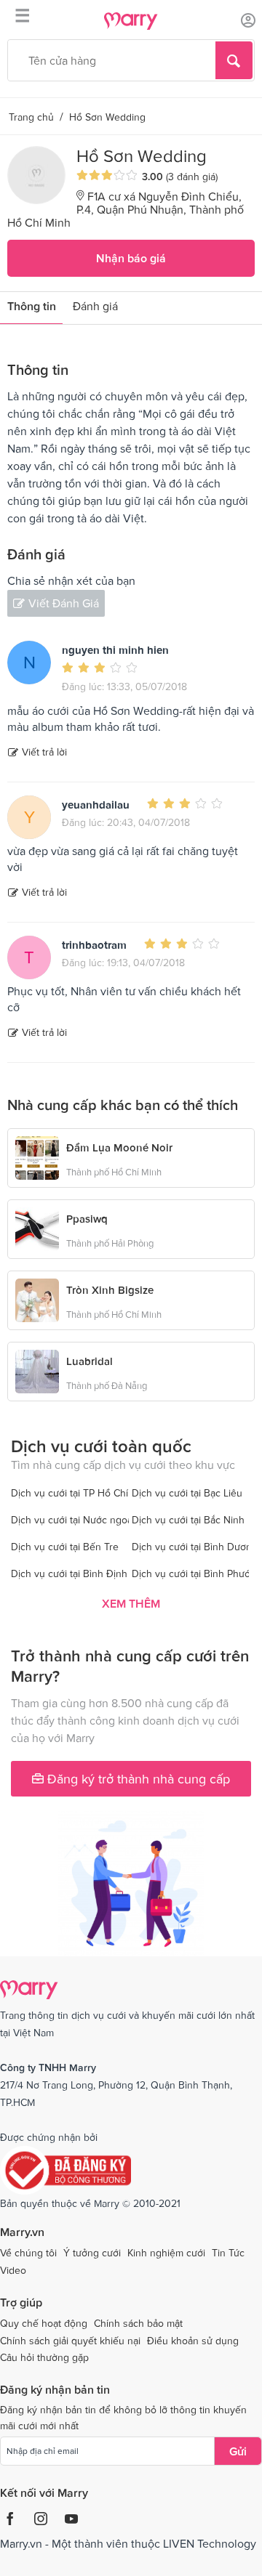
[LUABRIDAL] (37, 1370)
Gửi (238, 2451)
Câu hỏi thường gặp (44, 2357)
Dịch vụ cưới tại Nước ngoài (73, 1520)
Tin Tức (228, 2253)
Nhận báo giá (131, 258)
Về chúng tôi (28, 2253)
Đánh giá (95, 306)
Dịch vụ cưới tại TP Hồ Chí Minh (82, 1493)
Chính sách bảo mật (138, 2323)
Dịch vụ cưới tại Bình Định (69, 1573)
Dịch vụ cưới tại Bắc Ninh (188, 1520)
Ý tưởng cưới (92, 2253)
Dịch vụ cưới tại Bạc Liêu (187, 1493)
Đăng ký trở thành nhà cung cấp (137, 1779)
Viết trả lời (44, 752)
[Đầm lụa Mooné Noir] (37, 1157)
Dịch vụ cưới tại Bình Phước (194, 1573)
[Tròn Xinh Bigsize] (37, 1299)
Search (234, 60)
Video (13, 2270)
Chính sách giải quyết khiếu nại (70, 2341)
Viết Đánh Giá (64, 603)
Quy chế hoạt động (44, 2323)
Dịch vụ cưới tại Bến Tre (65, 1547)
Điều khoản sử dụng (193, 2341)
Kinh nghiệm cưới (166, 2253)
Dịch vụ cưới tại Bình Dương (195, 1547)
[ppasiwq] (37, 1228)
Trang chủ (31, 117)
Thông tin (32, 306)
